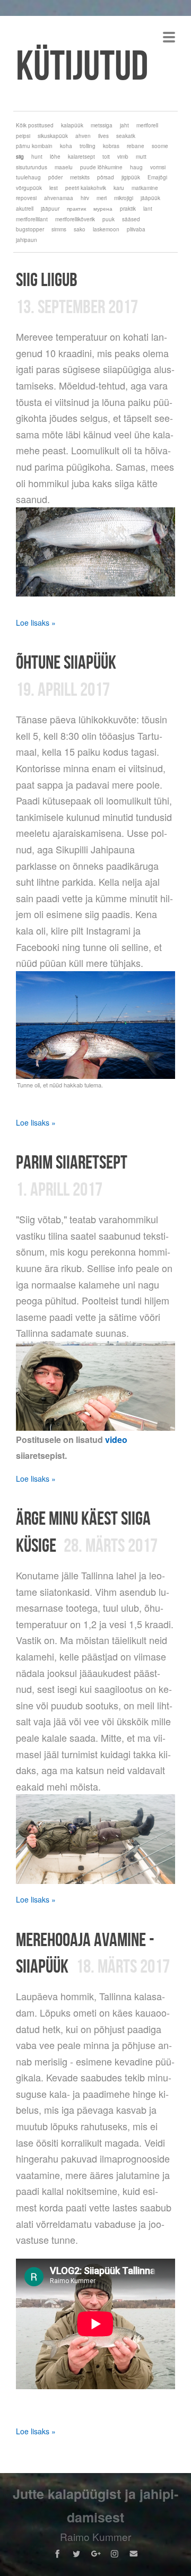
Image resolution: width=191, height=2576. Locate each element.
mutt (141, 157)
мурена (103, 209)
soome (160, 146)
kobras (111, 146)
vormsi (158, 167)
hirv (85, 198)
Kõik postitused (35, 125)
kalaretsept (81, 157)
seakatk (126, 136)
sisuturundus (32, 167)
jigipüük (131, 177)
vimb (123, 157)
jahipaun (27, 240)
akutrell (25, 209)
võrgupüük (29, 188)
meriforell (147, 125)
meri (102, 198)
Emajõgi (157, 177)
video (116, 1440)
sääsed (131, 219)
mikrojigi (124, 198)
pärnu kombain (34, 146)
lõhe (55, 157)
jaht (124, 125)
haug (136, 167)
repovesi (26, 198)
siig (20, 157)
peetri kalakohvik (86, 188)
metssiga (102, 125)
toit (106, 157)
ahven (83, 136)
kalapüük (72, 125)
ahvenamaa (59, 198)
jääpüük (150, 198)
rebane (136, 146)
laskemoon (106, 229)
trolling (88, 146)
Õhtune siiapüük (66, 662)
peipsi (23, 136)
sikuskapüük (53, 136)
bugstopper (30, 229)
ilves (103, 136)
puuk (108, 219)
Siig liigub (47, 279)
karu (119, 188)
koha (66, 146)
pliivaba (136, 229)
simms (59, 229)
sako (80, 229)
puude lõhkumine (101, 167)
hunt (37, 157)
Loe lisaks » (36, 623)
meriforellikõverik (75, 219)
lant (148, 209)
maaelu (64, 167)
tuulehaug (28, 177)
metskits (80, 177)
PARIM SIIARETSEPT (72, 1162)
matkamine (145, 188)
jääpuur (50, 209)
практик (76, 209)
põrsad (106, 177)
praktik (128, 209)
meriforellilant (32, 219)
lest (54, 188)
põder (55, 177)
